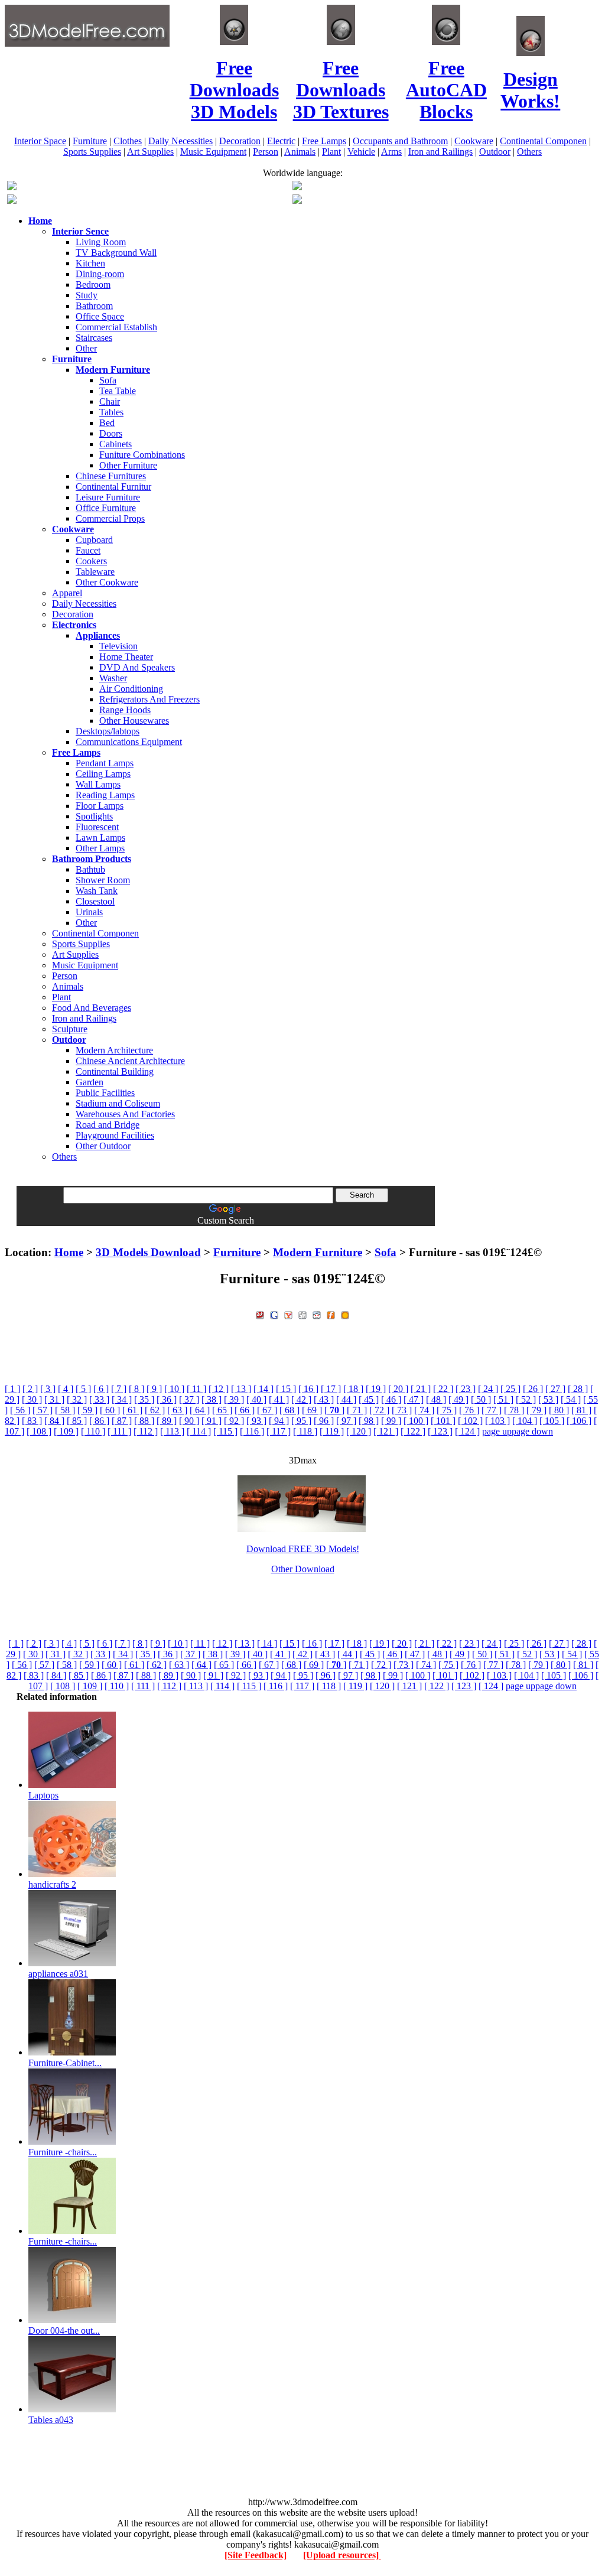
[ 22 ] (443, 1389)
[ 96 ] (324, 1421)
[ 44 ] (346, 1399)
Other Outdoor (103, 1146)
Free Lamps (324, 141)
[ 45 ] (369, 1399)
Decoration (240, 141)
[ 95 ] (301, 1421)
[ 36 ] (167, 1399)
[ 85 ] (77, 1421)
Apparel (67, 593)
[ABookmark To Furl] (331, 1314)
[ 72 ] (379, 1410)
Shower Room (103, 880)
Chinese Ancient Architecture (130, 1061)
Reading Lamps (105, 795)
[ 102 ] (470, 1421)
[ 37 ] (189, 1399)
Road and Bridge (108, 1125)
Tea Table (118, 391)
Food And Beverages (92, 1008)
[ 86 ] (99, 1421)
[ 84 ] (54, 1421)
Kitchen (90, 263)
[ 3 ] (48, 1389)
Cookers (91, 561)
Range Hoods (125, 710)
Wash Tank (97, 891)
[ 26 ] (533, 1389)
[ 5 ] (83, 1389)
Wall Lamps (98, 784)
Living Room (101, 242)
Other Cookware (107, 582)
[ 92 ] (234, 1421)
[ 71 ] (357, 1410)
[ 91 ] (212, 1421)
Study (87, 295)
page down (532, 1431)
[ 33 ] (99, 1399)
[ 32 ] (77, 1399)
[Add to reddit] (317, 1314)
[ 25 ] (510, 1389)
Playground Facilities (115, 1135)
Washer (113, 678)
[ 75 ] (447, 1410)
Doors (111, 433)
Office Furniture (106, 508)
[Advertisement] (302, 1230)
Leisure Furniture (108, 497)
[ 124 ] (467, 1431)
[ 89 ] (167, 1421)
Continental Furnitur (113, 487)
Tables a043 (51, 2420)
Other (86, 348)
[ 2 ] (30, 1389)
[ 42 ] (301, 1399)
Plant (331, 152)
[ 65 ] (222, 1410)
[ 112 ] (146, 1431)
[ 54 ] (571, 1399)
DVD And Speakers (137, 667)
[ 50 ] (481, 1399)
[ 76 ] (469, 1410)
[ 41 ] (279, 1399)
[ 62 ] (155, 1410)
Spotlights (94, 816)
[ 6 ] (101, 1389)
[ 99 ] (391, 1421)
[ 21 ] (421, 1389)
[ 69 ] (312, 1410)
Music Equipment (213, 152)
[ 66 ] (245, 1410)
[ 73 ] (402, 1410)
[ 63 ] (177, 1410)
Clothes (128, 141)
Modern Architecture (114, 1050)
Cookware (474, 141)
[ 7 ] (119, 1389)
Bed (107, 423)
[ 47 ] (414, 1399)
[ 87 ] (122, 1421)
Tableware (95, 572)
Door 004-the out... (64, 2331)
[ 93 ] (256, 1421)
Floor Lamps (100, 806)
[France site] (12, 201)
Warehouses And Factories (125, 1114)
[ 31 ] (54, 1399)
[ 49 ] (458, 1399)
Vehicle (361, 152)
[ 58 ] (65, 1410)
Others (529, 152)
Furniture (90, 141)
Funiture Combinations (142, 455)
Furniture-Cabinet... (65, 2063)
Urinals (89, 912)
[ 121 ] (386, 1431)
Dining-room (100, 274)
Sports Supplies (92, 152)
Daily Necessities (180, 141)
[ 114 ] (199, 1431)
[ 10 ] (174, 1389)
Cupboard (94, 540)
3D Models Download (148, 1252)
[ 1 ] (12, 1389)
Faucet (88, 550)
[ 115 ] (225, 1431)
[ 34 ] (122, 1399)
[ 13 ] (241, 1389)
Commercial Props (110, 518)
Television (118, 646)
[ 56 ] (20, 1410)
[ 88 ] (144, 1421)
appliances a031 (58, 1974)
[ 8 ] (136, 1389)
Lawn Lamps (100, 837)
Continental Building (115, 1071)
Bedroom (93, 284)
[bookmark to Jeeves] (260, 1314)
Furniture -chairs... (63, 2152)
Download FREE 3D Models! (303, 1549)
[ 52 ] (526, 1399)
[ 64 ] (200, 1410)
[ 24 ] (488, 1389)
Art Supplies (150, 152)
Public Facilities (105, 1093)
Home (69, 1252)
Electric (281, 141)
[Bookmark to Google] (274, 1314)
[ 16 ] (308, 1389)
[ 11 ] (196, 1389)
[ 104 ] (525, 1421)
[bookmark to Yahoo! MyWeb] (288, 1314)
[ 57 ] (43, 1410)
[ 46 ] (391, 1399)
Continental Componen (543, 141)
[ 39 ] (234, 1399)
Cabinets (116, 444)
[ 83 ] (32, 1421)
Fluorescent (97, 827)
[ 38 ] (212, 1399)
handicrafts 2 (52, 1884)
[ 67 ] (267, 1410)
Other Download (303, 1569)
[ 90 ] (189, 1421)
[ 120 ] (359, 1431)
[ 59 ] (87, 1410)
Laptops (43, 1795)
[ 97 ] (346, 1421)
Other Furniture (128, 465)
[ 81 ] (581, 1410)
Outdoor (495, 152)
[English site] (12, 187)
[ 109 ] (66, 1431)
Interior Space (40, 141)
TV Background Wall (116, 253)
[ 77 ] (492, 1410)
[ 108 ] (39, 1431)
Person (266, 152)
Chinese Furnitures (111, 476)
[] (334, 1410)
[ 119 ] (332, 1431)
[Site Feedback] (256, 2555)
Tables (111, 412)
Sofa (108, 380)
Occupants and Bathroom (400, 141)
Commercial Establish (116, 327)
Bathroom (94, 306)
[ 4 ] (66, 1389)
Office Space (100, 316)
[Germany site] (297, 201)
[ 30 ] (32, 1399)
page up (497, 1431)
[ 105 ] (552, 1421)
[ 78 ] (514, 1410)
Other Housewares (134, 721)
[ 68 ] (290, 1410)
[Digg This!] (302, 1314)
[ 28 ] (578, 1389)
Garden (90, 1082)
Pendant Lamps (105, 763)
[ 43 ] (324, 1399)
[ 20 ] (398, 1389)
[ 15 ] (286, 1389)
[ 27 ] (555, 1389)
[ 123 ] (440, 1431)
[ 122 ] (413, 1431)
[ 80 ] (559, 1410)
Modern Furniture (318, 1252)
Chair (110, 401)
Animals (300, 152)
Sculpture (70, 1029)
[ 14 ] (264, 1389)
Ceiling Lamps (103, 774)
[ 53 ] (548, 1399)
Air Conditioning (131, 689)
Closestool (95, 901)
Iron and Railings (440, 152)
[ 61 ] (132, 1410)
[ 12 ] (219, 1389)
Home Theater (126, 657)
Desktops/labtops (108, 731)
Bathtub (90, 869)
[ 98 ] (369, 1421)
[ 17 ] (331, 1389)
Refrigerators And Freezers (149, 699)
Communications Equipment (129, 742)
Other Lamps (100, 848)
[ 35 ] (144, 1399)
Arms (391, 152)
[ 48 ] (436, 1399)
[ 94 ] (279, 1421)
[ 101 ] (443, 1421)
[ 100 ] (416, 1421)
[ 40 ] (256, 1399)
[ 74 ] (424, 1410)
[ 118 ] (305, 1431)
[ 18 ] (353, 1389)
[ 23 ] (466, 1389)
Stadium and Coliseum (118, 1103)
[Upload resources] (342, 2555)
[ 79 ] (536, 1410)
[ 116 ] (252, 1431)
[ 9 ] (154, 1389)
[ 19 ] (376, 1389)
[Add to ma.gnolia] (345, 1314)
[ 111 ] (119, 1431)
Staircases (94, 338)
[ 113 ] (172, 1431)
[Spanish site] (297, 187)
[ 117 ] (279, 1431)
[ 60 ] (110, 1410)
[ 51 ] (503, 1399)
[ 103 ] (497, 1421)
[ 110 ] (93, 1431)
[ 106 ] (579, 1421)
